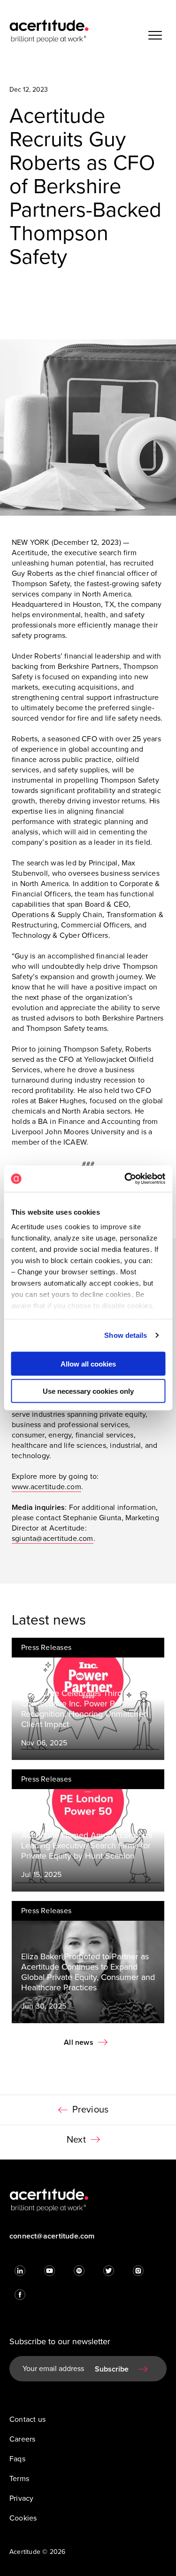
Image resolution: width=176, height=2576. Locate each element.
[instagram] (138, 2271)
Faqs (17, 2459)
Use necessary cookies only (88, 1391)
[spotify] (79, 2271)
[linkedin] (20, 2271)
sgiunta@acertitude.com (53, 1539)
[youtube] (50, 2271)
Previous (91, 2110)
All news (79, 2042)
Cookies (23, 2518)
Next (76, 2140)
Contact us (27, 2419)
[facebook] (20, 2295)
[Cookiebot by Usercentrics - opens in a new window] (125, 1179)
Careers (22, 2439)
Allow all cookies (88, 1363)
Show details (126, 1335)
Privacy (21, 2498)
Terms (19, 2479)
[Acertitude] (49, 31)
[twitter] (109, 2271)
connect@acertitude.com (52, 2236)
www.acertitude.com (46, 1487)
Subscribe (112, 2369)
